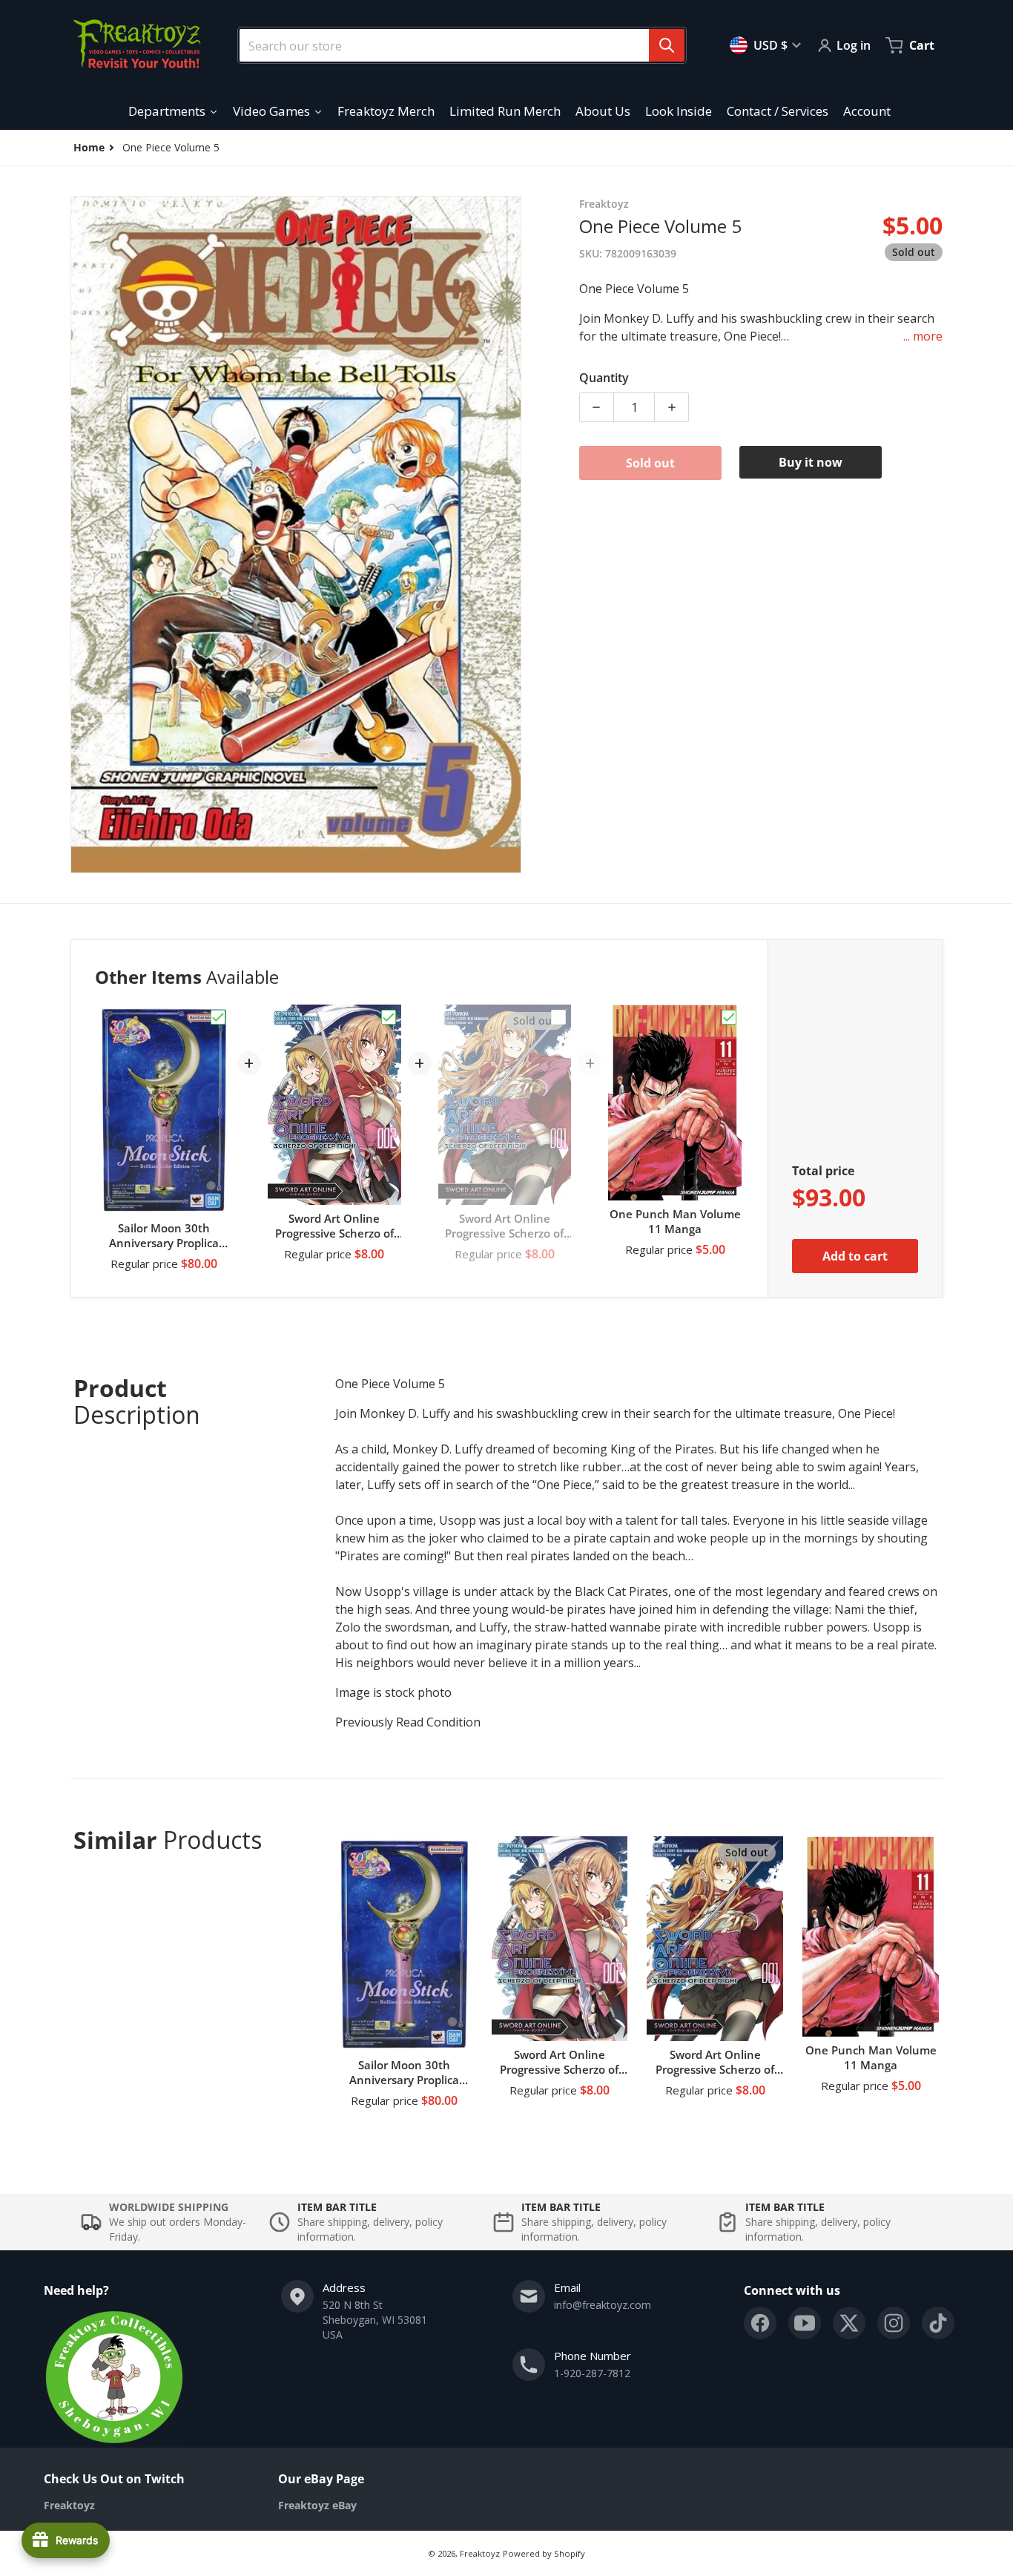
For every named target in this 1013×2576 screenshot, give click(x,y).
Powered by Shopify (544, 2553)
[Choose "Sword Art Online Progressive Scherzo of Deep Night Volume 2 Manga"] (389, 1017)
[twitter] (849, 2323)
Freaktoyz (480, 2553)
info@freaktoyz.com (603, 2305)
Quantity (604, 378)
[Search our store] (667, 45)
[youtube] (805, 2323)
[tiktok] (938, 2323)
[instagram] (894, 2323)
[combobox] (456, 45)
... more (923, 336)
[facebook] (760, 2323)
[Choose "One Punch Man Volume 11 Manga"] (729, 1017)
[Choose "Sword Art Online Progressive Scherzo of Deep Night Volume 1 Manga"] (558, 1017)
